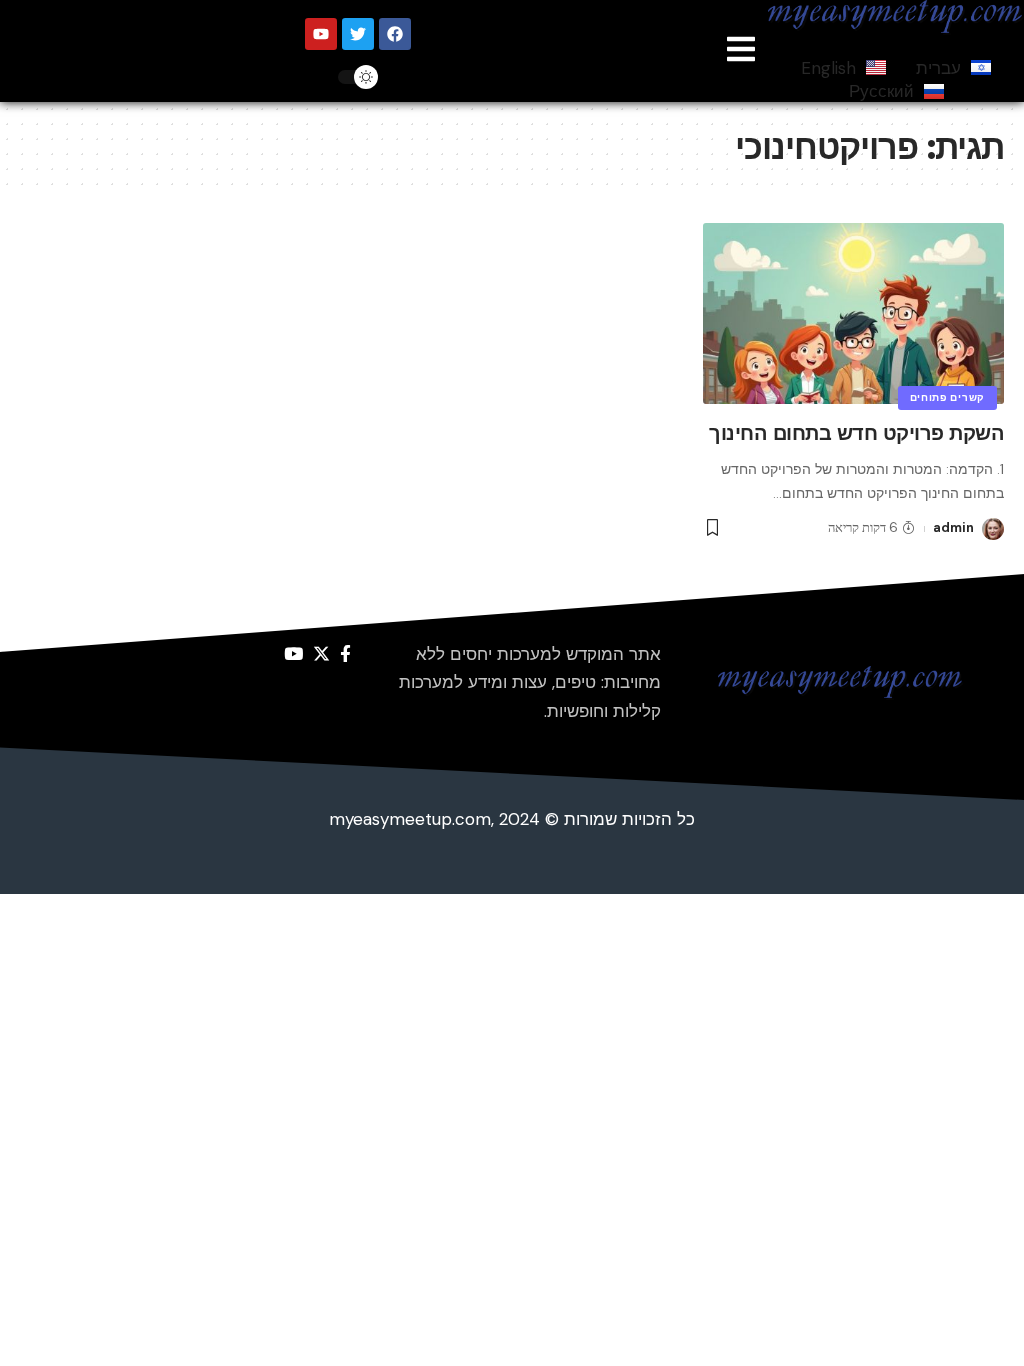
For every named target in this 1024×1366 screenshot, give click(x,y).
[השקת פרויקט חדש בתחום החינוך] (853, 313)
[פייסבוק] (345, 654)
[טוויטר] (321, 654)
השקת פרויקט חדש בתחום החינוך (856, 433)
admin (953, 527)
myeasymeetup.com (410, 819)
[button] (741, 50)
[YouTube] (293, 654)
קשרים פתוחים (947, 397)
